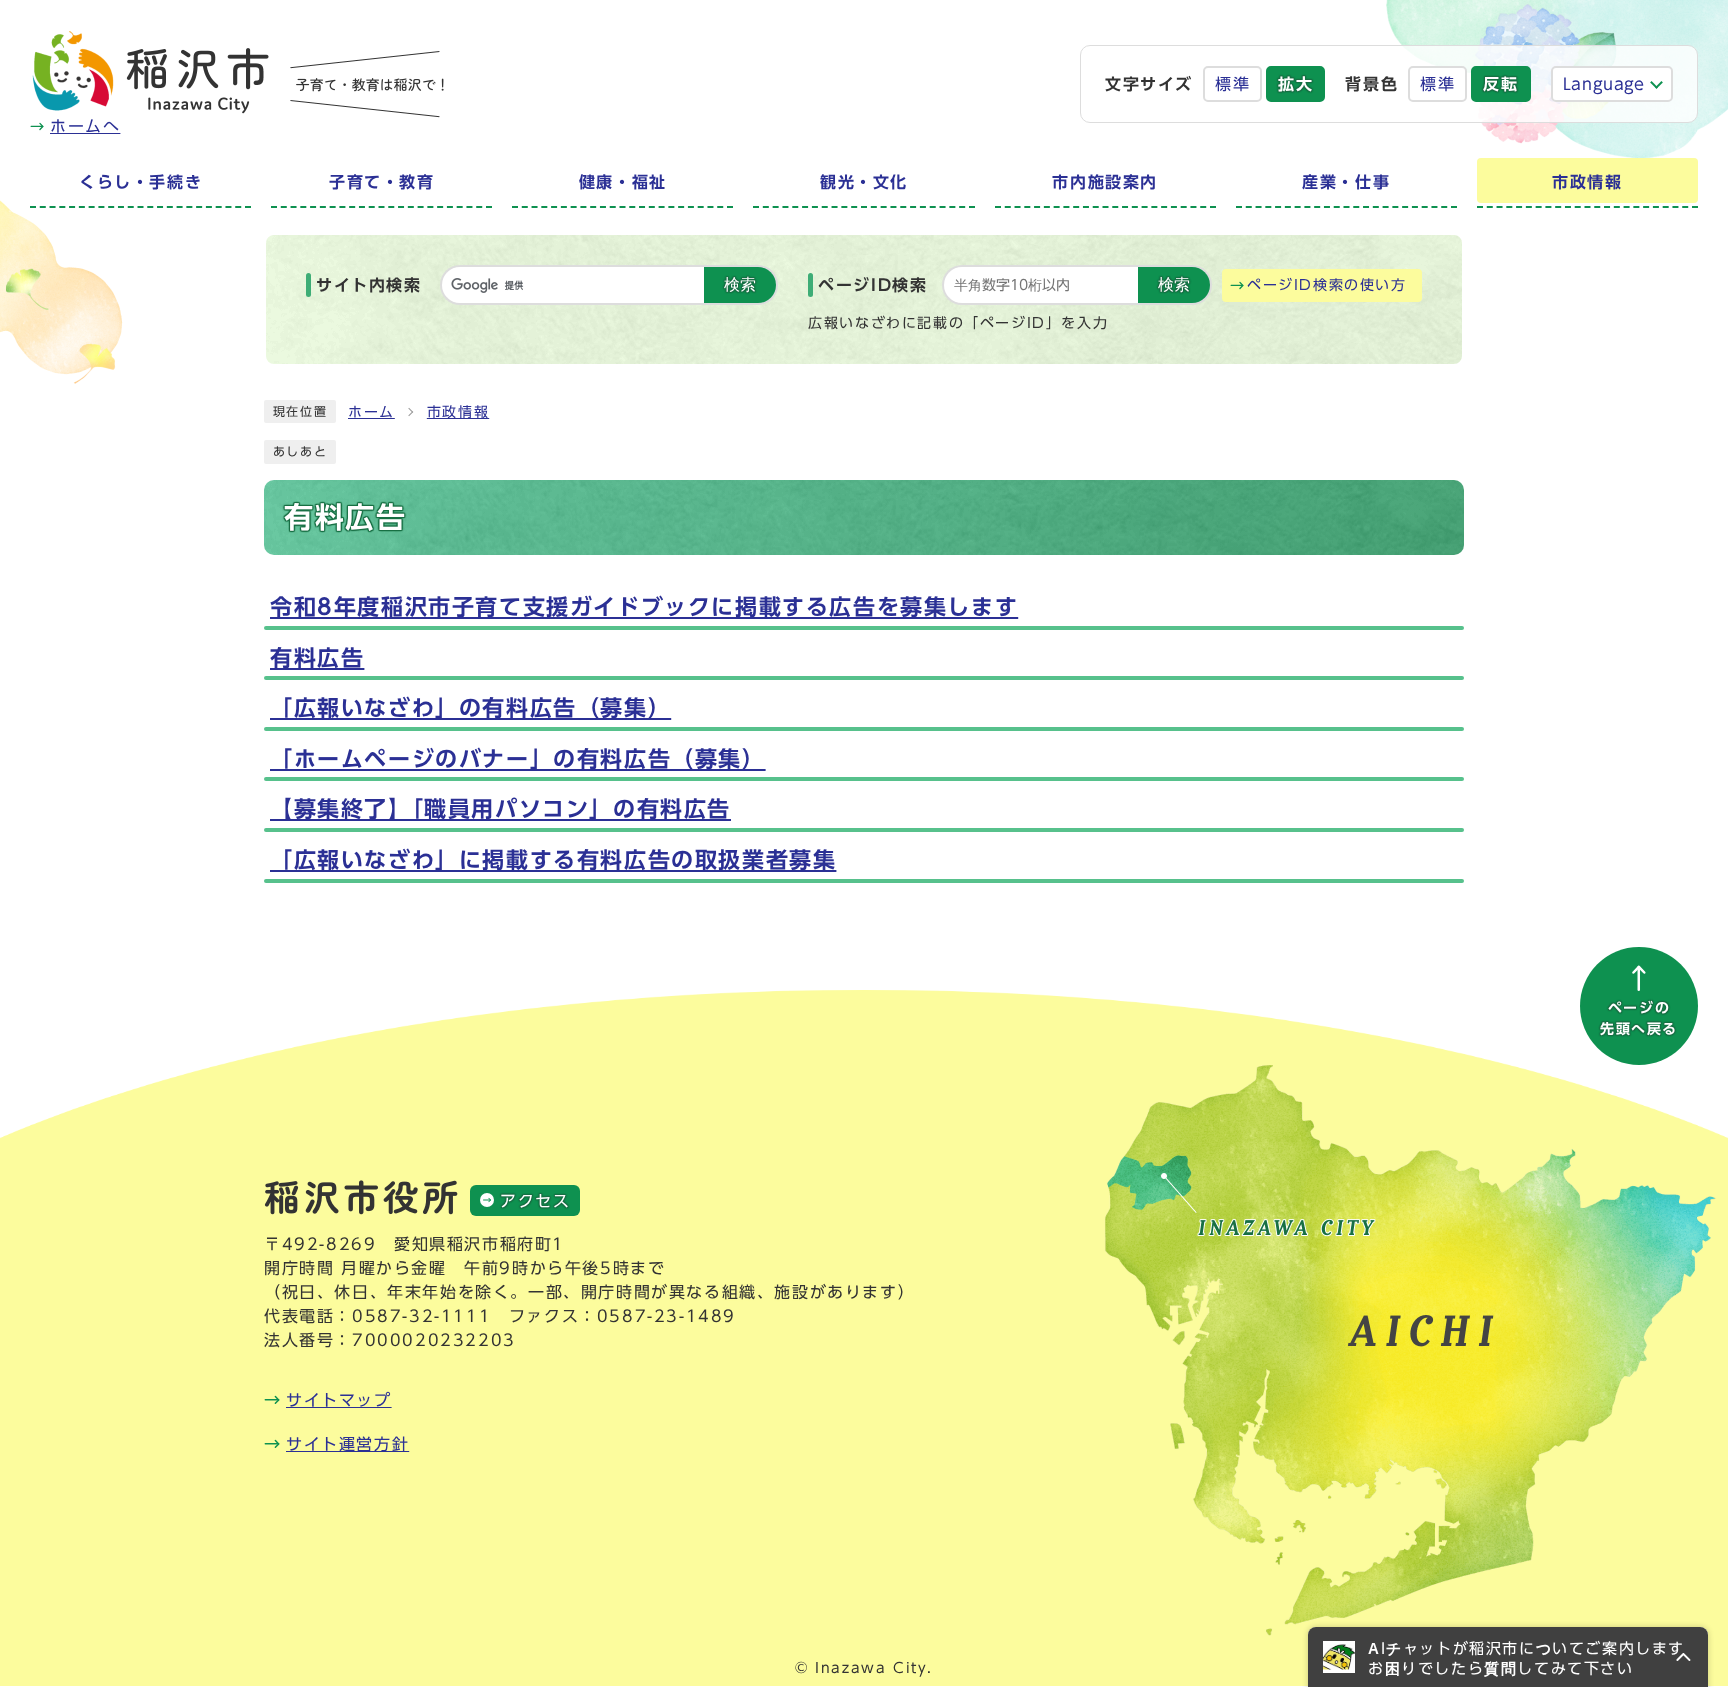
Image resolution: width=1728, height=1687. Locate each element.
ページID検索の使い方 (1327, 285)
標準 (1232, 84)
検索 (740, 284)
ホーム (371, 412)
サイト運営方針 (347, 1444)
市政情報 (458, 412)
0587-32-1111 (421, 1316)
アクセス (535, 1201)
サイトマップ (339, 1400)
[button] (1508, 1657)
